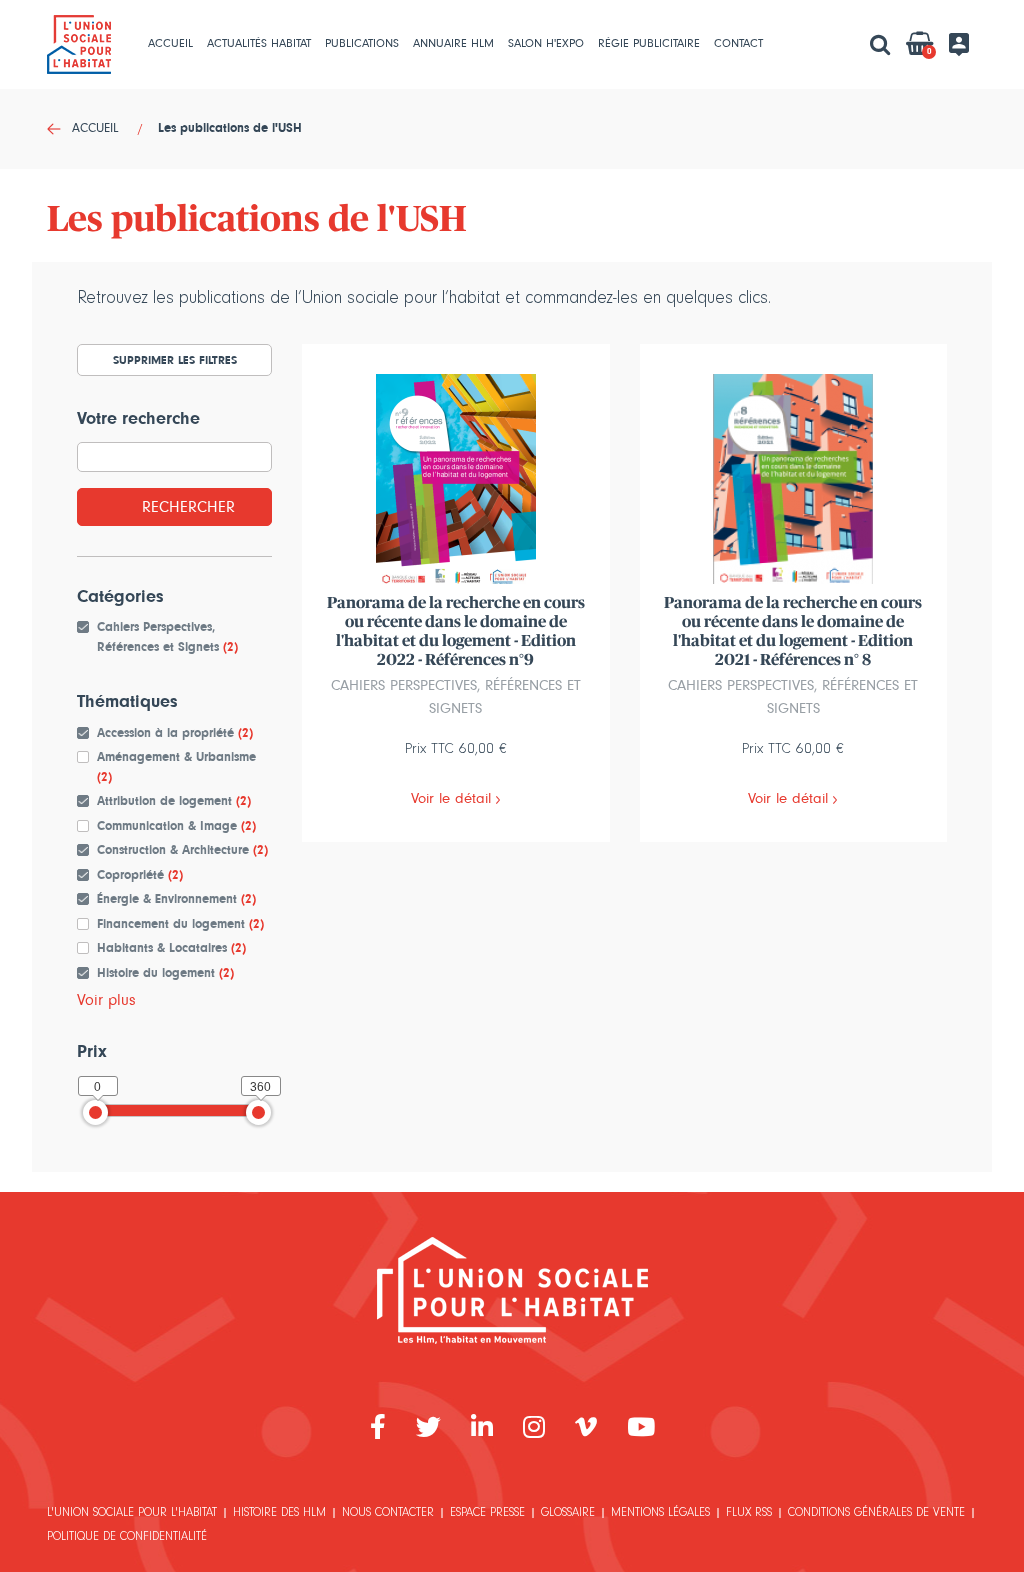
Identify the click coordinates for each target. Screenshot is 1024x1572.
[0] (95, 1112)
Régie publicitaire (649, 44)
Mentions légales (660, 1514)
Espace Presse (487, 1514)
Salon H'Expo (546, 44)
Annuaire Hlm (453, 44)
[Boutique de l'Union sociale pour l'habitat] (512, 1289)
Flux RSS (749, 1514)
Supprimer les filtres (175, 360)
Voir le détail (451, 798)
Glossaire (568, 1514)
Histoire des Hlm (279, 1514)
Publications (362, 44)
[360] (258, 1112)
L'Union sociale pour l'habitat (132, 1514)
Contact (738, 44)
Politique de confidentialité (127, 1538)
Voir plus (106, 1000)
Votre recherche (138, 419)
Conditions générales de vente (876, 1514)
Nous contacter (388, 1514)
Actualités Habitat (259, 44)
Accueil (170, 44)
